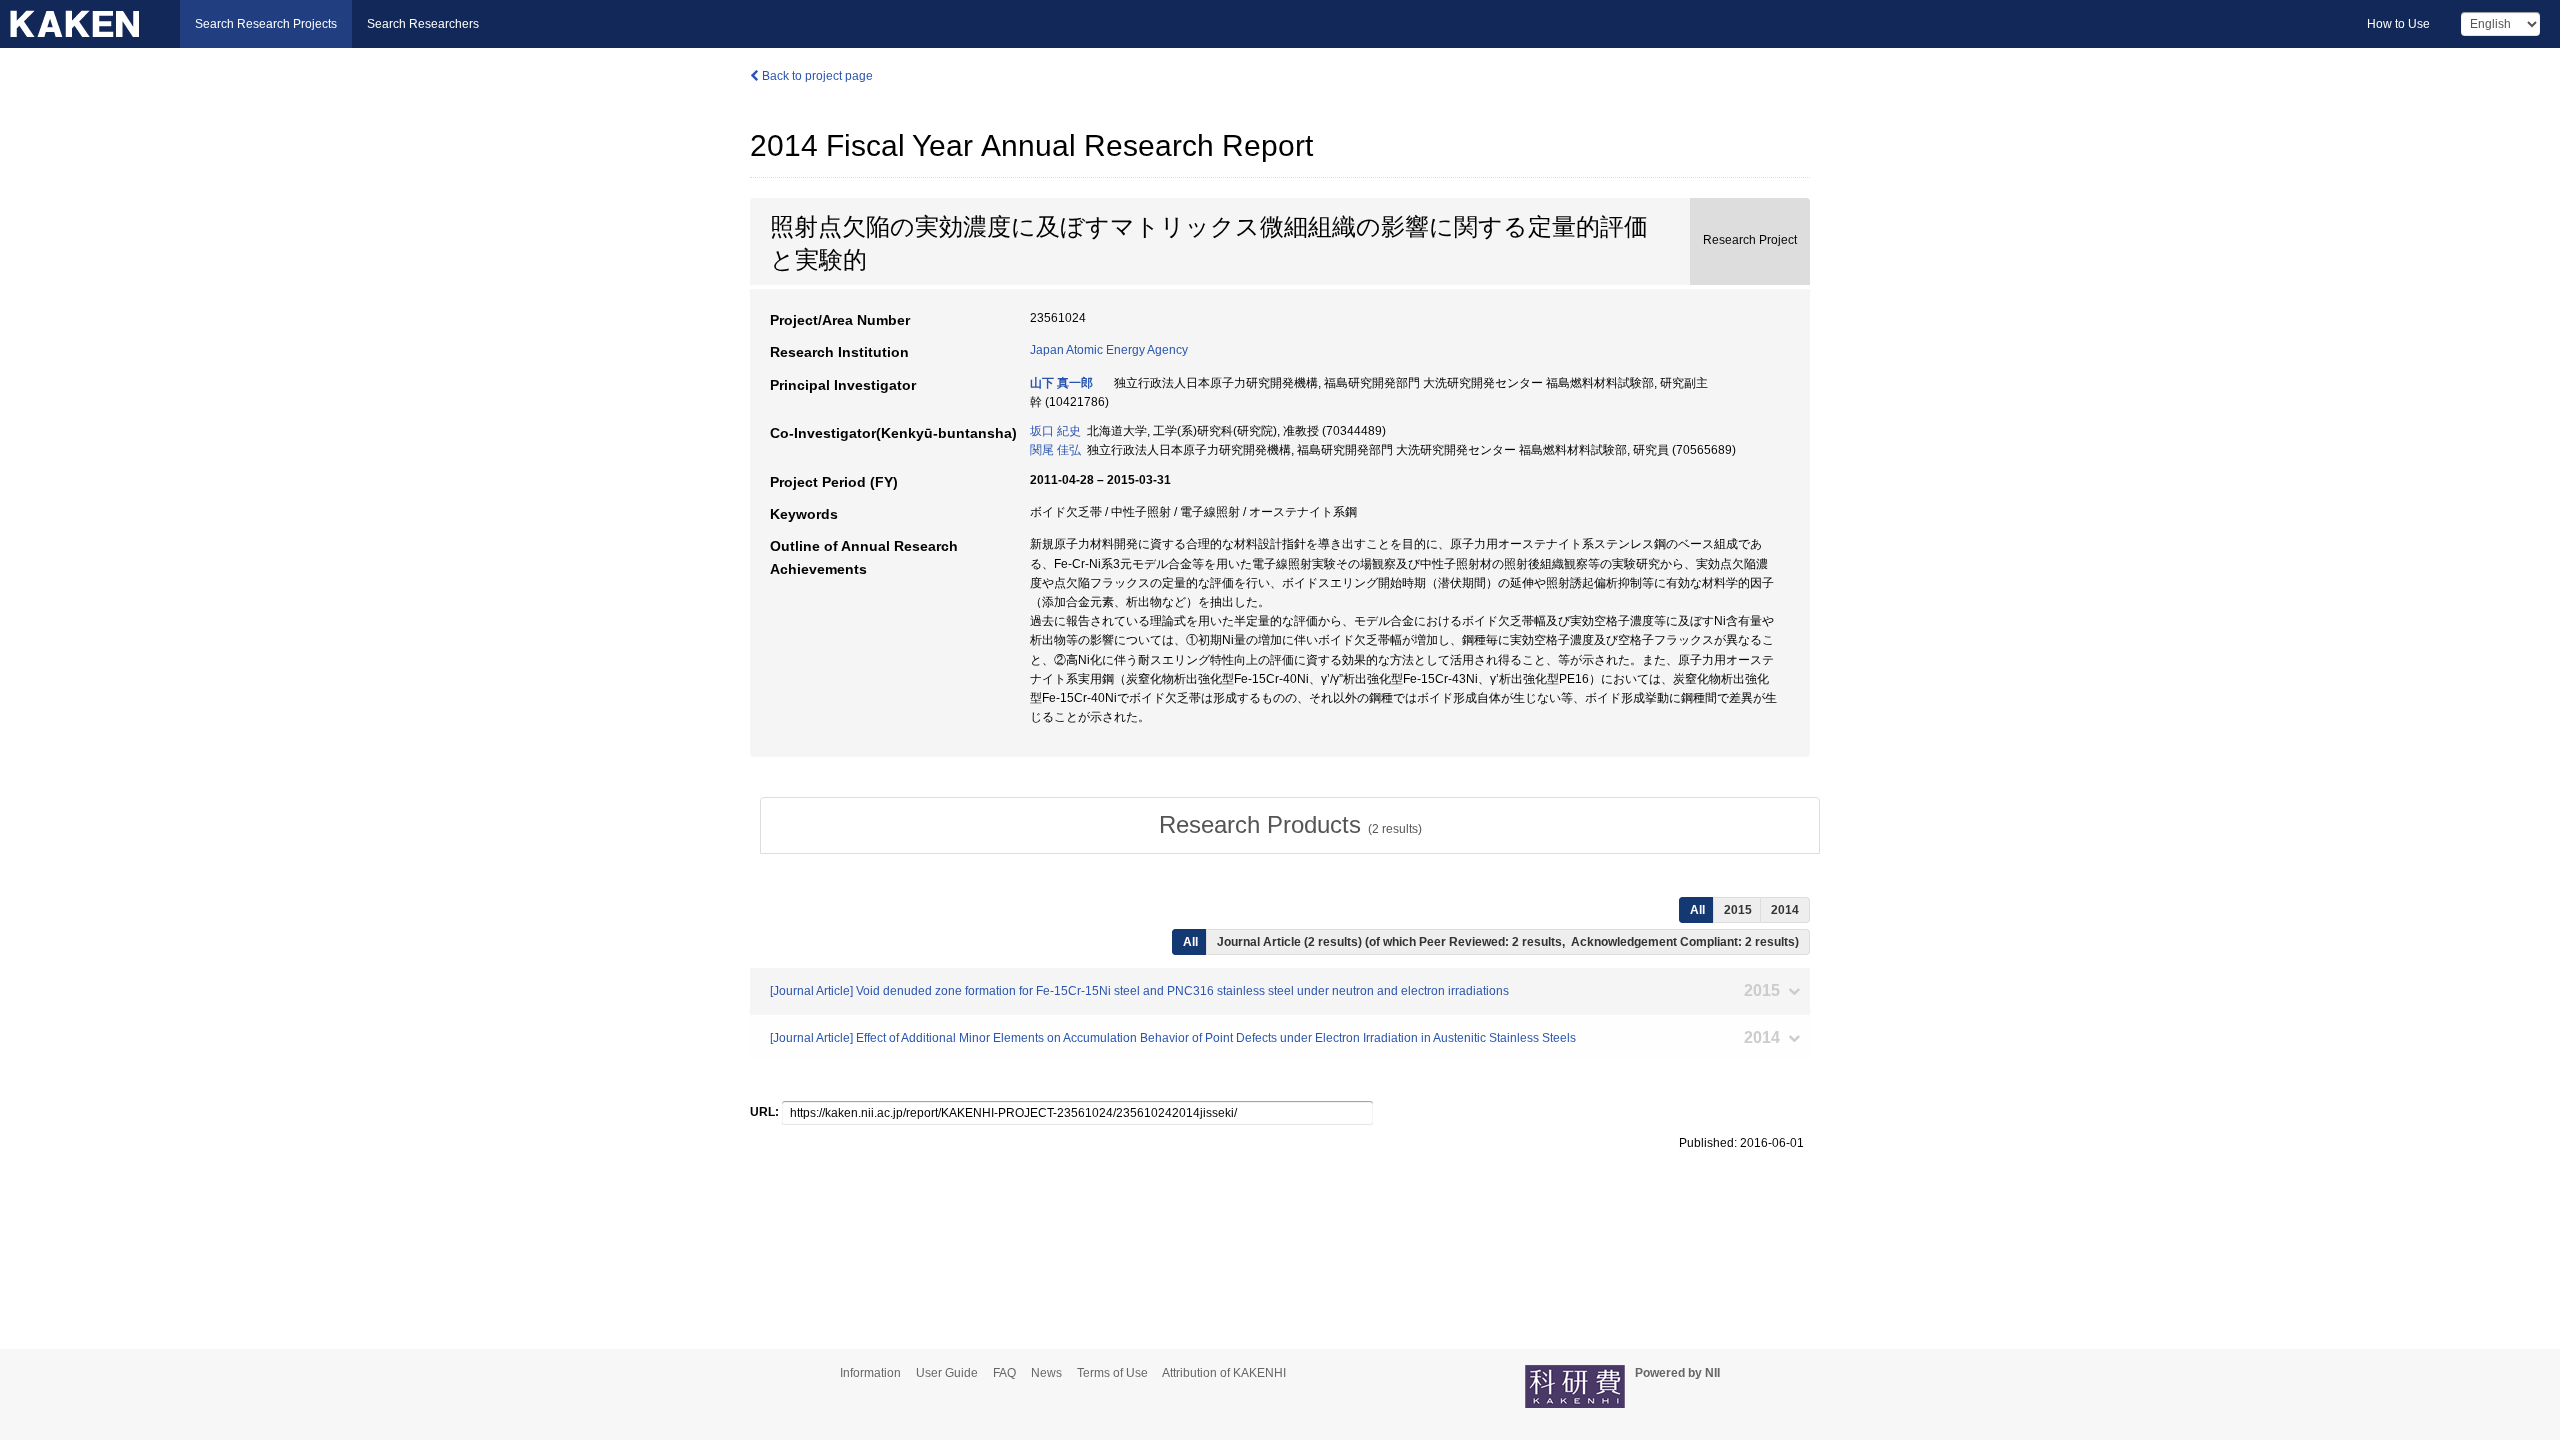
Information (870, 1373)
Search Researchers (423, 24)
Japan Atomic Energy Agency (1109, 350)
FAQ (1004, 1373)
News (1046, 1373)
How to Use (2398, 24)
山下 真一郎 (1061, 383)
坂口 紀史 (1055, 431)
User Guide (947, 1373)
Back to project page (816, 76)
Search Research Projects (266, 24)
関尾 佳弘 (1055, 450)
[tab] (1290, 825)
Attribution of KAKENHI (1224, 1373)
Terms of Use (1112, 1373)
